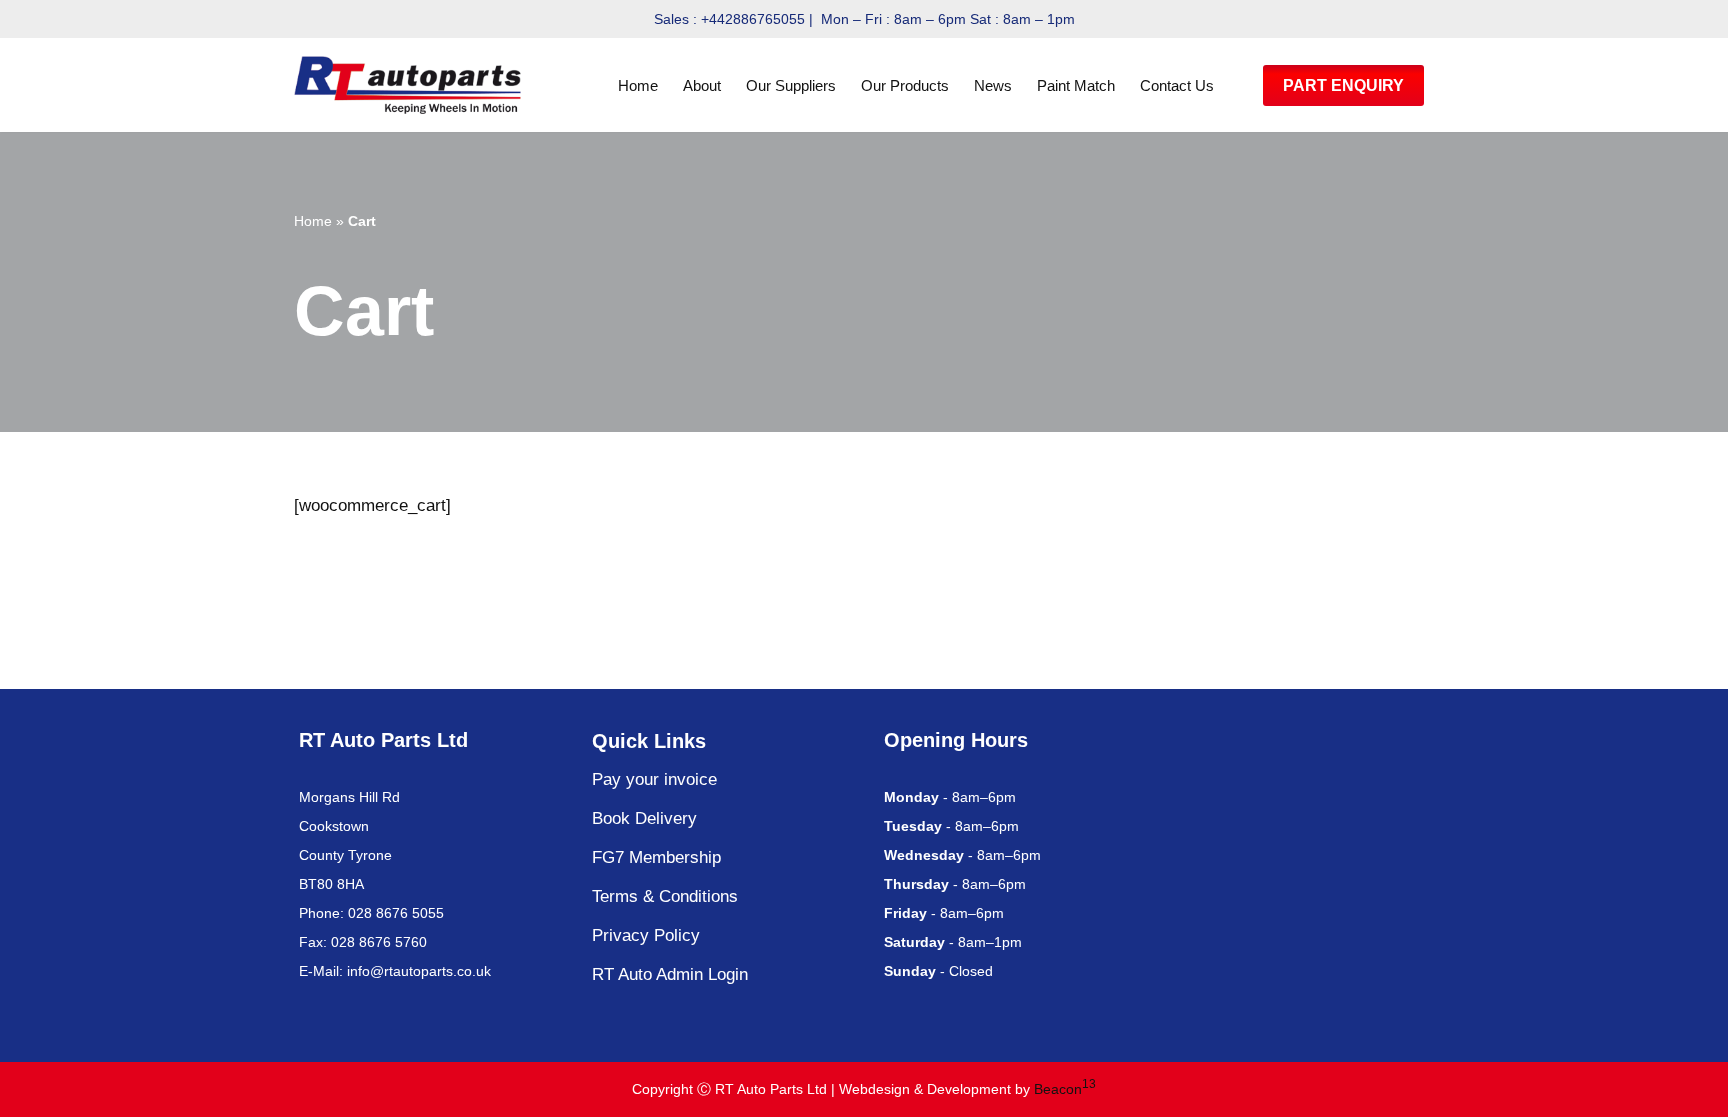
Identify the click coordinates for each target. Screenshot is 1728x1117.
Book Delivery (644, 818)
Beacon (1065, 1089)
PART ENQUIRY (1343, 85)
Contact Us (1177, 85)
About (702, 85)
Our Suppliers (791, 85)
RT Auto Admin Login (670, 974)
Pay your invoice (654, 779)
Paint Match (1076, 85)
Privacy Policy (646, 935)
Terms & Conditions (665, 896)
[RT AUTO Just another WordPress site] (412, 85)
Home (638, 85)
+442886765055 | (759, 19)
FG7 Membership (656, 857)
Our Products (905, 85)
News (993, 85)
